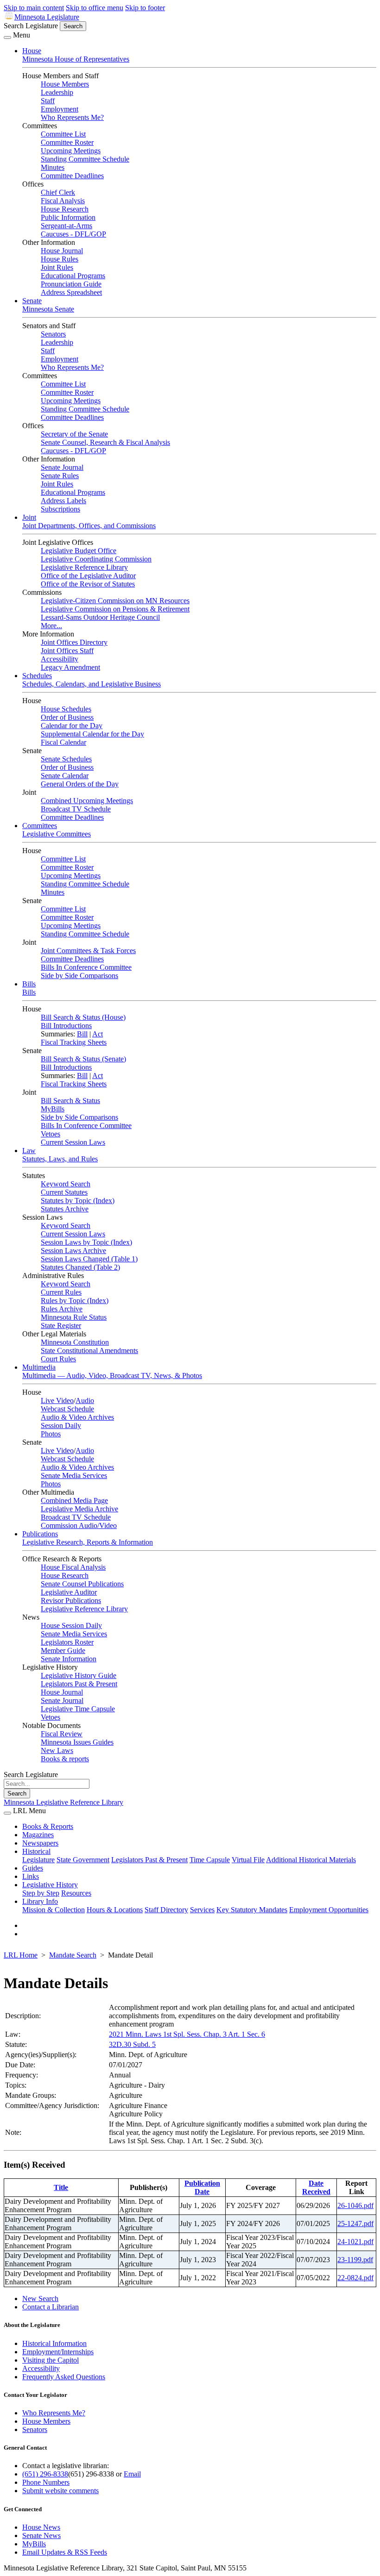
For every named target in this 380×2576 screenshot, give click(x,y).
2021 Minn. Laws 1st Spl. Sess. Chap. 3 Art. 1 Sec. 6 (187, 2034)
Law (29, 1151)
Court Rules (58, 1359)
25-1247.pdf (355, 2224)
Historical (36, 1851)
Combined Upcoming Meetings (87, 801)
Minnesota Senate (48, 309)
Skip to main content (34, 8)
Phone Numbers (46, 2482)
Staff (48, 101)
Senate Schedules (66, 759)
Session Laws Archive (73, 1251)
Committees (40, 826)
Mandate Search (73, 1955)
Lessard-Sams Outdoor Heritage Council (100, 617)
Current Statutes (64, 1192)
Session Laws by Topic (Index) (86, 1242)
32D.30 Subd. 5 (132, 2044)
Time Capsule (210, 1860)
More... (51, 626)
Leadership (57, 92)
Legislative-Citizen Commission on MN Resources (115, 601)
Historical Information (54, 2343)
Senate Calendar (65, 776)
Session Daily (61, 1425)
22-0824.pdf (355, 2278)
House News (41, 2527)
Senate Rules (60, 476)
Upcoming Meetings (71, 151)
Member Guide (63, 1650)
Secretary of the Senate (74, 434)
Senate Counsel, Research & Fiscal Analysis (105, 442)
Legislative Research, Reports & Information (88, 1542)
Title (61, 2187)
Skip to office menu (95, 8)
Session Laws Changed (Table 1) (89, 1259)
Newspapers (40, 1843)
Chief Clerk (58, 192)
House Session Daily (71, 1625)
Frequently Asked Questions (64, 2377)
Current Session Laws (73, 1142)
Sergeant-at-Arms (66, 226)
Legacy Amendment (70, 667)
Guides (33, 1868)
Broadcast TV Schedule (76, 809)
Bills (29, 984)
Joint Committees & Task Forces (88, 951)
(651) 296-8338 (45, 2474)
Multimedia (39, 1367)
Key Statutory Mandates (252, 1910)
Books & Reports (48, 1826)
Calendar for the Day (72, 726)
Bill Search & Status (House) (83, 1017)
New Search (40, 2298)
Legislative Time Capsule (78, 1709)
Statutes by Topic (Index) (78, 1201)
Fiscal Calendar (63, 742)
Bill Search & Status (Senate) (83, 1059)
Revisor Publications (71, 1600)
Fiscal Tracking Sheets (74, 1042)
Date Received (316, 2187)
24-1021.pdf (355, 2242)
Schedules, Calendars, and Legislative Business (92, 684)
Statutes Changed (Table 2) (80, 1267)
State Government (83, 1860)
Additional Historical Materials (311, 1860)
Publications (40, 1534)
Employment (60, 109)
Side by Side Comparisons (79, 976)
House (32, 51)
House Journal (62, 251)
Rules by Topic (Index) (75, 1300)
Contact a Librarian (51, 2307)
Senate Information (69, 1659)
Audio (85, 1400)
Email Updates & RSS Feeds (65, 2552)
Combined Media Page (74, 1500)
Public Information (68, 217)
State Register (61, 1325)
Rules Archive (62, 1309)
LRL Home (21, 1955)
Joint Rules (57, 267)
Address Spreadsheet (71, 292)
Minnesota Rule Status (74, 1317)
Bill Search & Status (70, 1101)
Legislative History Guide (79, 1675)
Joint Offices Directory (74, 642)
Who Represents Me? (72, 117)
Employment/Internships (58, 2352)
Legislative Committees (57, 834)
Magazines (38, 1835)
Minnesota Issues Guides (77, 1742)
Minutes (53, 167)
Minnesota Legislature (47, 17)
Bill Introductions (66, 1026)
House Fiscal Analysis (73, 1567)
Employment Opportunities (329, 1910)
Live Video (57, 1400)
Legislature (38, 1860)
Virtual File (248, 1860)
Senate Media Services (74, 1475)
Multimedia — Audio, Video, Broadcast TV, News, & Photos (112, 1375)
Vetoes (51, 1134)
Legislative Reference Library (84, 567)
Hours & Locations (115, 1910)
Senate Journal (62, 467)
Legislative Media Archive (79, 1509)
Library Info (40, 1901)
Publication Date (202, 2187)
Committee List (63, 134)
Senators (53, 334)
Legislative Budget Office (79, 551)
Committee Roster (67, 142)
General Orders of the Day (80, 784)
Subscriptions (60, 509)
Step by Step (41, 1893)
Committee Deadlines (72, 176)
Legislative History (50, 1885)
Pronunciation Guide (71, 284)
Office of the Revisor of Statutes (88, 584)
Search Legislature (31, 26)
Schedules (37, 676)
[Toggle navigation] (7, 37)
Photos (51, 1434)
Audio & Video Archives (77, 1417)
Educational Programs (73, 276)
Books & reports (65, 1759)
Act (98, 1034)
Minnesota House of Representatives (76, 59)
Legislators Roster (67, 1642)
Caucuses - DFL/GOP (73, 234)
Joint (29, 517)
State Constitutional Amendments (89, 1350)
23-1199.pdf (355, 2260)
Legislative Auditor (69, 1592)
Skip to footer (145, 8)
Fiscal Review (62, 1734)
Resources (76, 1893)
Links (31, 1876)
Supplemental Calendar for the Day (92, 734)
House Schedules (66, 709)
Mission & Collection (54, 1910)
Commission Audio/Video (79, 1525)
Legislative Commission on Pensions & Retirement (115, 609)
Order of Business (67, 717)
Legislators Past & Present (79, 1684)
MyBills (53, 1109)
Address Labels (63, 501)
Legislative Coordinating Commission (96, 559)
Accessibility (60, 659)
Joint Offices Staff (67, 651)
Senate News (41, 2535)
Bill (82, 1034)
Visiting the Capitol (51, 2360)
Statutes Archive (65, 1209)
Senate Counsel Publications (82, 1584)
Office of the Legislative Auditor (88, 576)
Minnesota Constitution (75, 1342)
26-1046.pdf (355, 2205)
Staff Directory (166, 1910)
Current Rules (61, 1292)
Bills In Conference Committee (86, 967)
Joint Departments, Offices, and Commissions (89, 526)
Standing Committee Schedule (85, 159)
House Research (65, 209)
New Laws (57, 1750)
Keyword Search (66, 1184)
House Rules (60, 259)
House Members (65, 84)
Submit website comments (60, 2491)
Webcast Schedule (67, 1409)
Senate (32, 301)
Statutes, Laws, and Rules (60, 1159)
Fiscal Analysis (63, 201)
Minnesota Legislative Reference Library (63, 1802)
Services (202, 1910)
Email (132, 2474)
